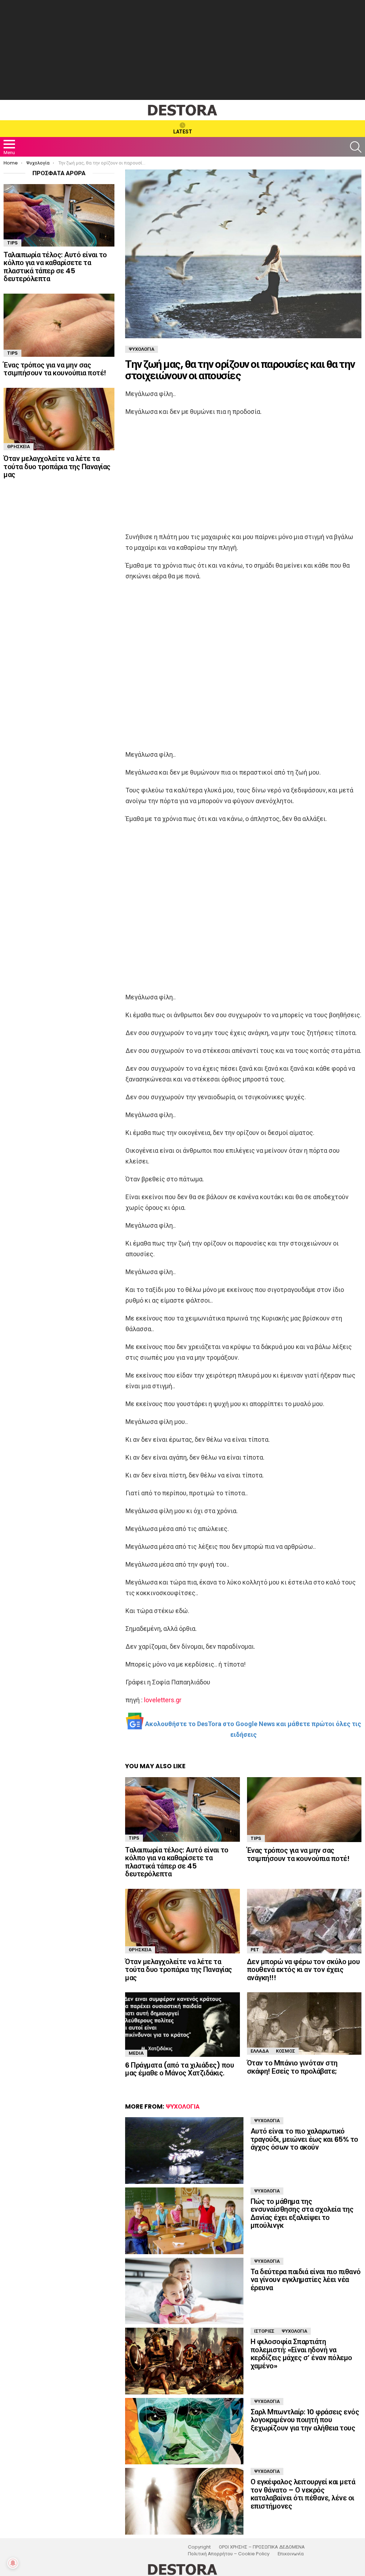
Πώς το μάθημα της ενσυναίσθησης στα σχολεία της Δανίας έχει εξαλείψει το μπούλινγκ (302, 2214)
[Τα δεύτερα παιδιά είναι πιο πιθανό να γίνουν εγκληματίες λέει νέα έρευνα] (184, 2291)
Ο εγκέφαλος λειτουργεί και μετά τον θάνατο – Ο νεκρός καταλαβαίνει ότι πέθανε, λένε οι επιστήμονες (303, 2494)
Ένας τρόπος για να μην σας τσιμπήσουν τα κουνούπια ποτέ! (298, 1854)
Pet (255, 1950)
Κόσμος (286, 2051)
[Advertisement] (182, 50)
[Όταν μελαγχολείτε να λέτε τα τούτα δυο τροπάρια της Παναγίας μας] (182, 1921)
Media (136, 2053)
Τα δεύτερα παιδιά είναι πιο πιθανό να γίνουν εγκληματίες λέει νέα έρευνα (306, 2280)
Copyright (199, 2547)
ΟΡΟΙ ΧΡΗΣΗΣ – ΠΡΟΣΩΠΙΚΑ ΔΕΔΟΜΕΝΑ (262, 2547)
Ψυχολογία (183, 2106)
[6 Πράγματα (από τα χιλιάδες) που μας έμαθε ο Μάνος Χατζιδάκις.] (182, 2025)
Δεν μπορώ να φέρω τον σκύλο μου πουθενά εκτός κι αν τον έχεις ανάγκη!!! (304, 1970)
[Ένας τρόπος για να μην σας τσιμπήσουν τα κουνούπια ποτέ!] (304, 1810)
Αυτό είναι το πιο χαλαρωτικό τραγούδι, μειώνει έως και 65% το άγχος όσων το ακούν (304, 2139)
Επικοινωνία (291, 2554)
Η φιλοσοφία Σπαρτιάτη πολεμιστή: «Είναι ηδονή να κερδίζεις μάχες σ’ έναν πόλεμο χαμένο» (301, 2354)
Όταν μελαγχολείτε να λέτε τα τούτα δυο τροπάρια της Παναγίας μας (179, 1970)
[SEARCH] (356, 147)
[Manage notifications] (13, 2563)
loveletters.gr (163, 1700)
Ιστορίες (264, 2331)
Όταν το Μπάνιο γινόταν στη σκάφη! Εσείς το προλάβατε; (292, 2067)
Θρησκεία (140, 1950)
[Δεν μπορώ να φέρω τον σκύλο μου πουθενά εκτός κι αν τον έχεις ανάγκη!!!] (304, 1921)
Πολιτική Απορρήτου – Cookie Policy (229, 2554)
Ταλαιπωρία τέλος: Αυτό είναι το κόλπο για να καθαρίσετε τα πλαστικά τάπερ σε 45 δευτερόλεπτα (177, 1862)
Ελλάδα (260, 2051)
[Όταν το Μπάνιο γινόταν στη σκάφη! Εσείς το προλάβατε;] (304, 2024)
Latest (183, 132)
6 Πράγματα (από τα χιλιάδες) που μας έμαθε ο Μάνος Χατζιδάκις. (179, 2069)
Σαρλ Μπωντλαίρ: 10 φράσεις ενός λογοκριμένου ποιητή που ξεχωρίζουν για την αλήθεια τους (305, 2420)
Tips (134, 1838)
